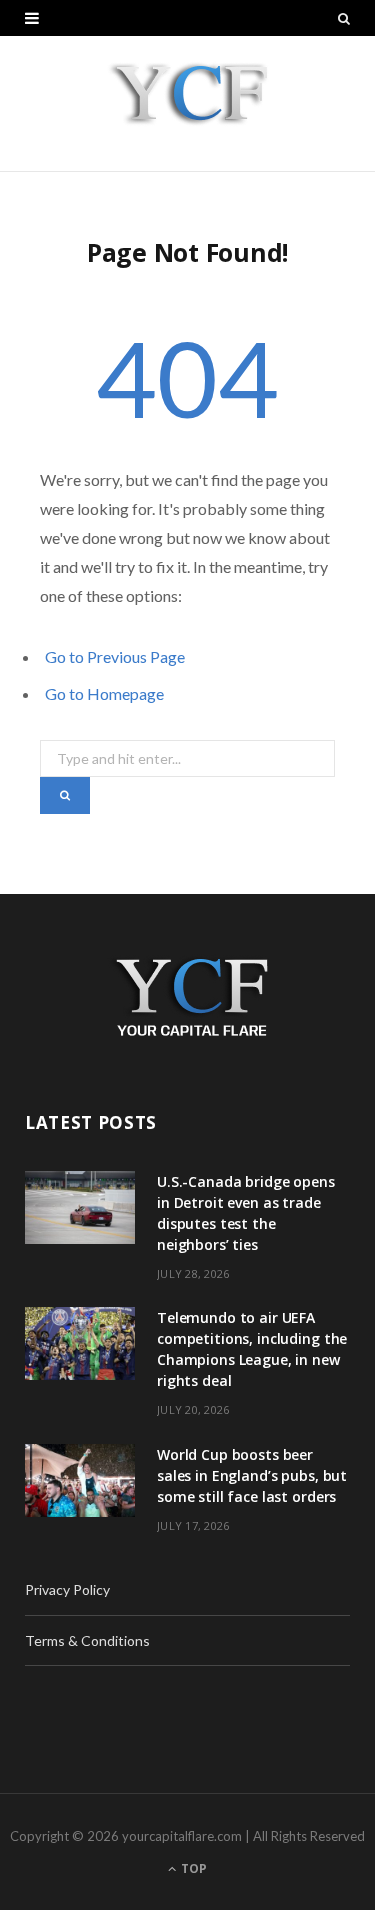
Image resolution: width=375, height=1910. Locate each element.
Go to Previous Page (115, 656)
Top (192, 1868)
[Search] (344, 18)
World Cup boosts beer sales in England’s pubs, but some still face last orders (252, 1475)
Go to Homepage (104, 693)
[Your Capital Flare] (187, 103)
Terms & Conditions (87, 1640)
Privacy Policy (67, 1589)
